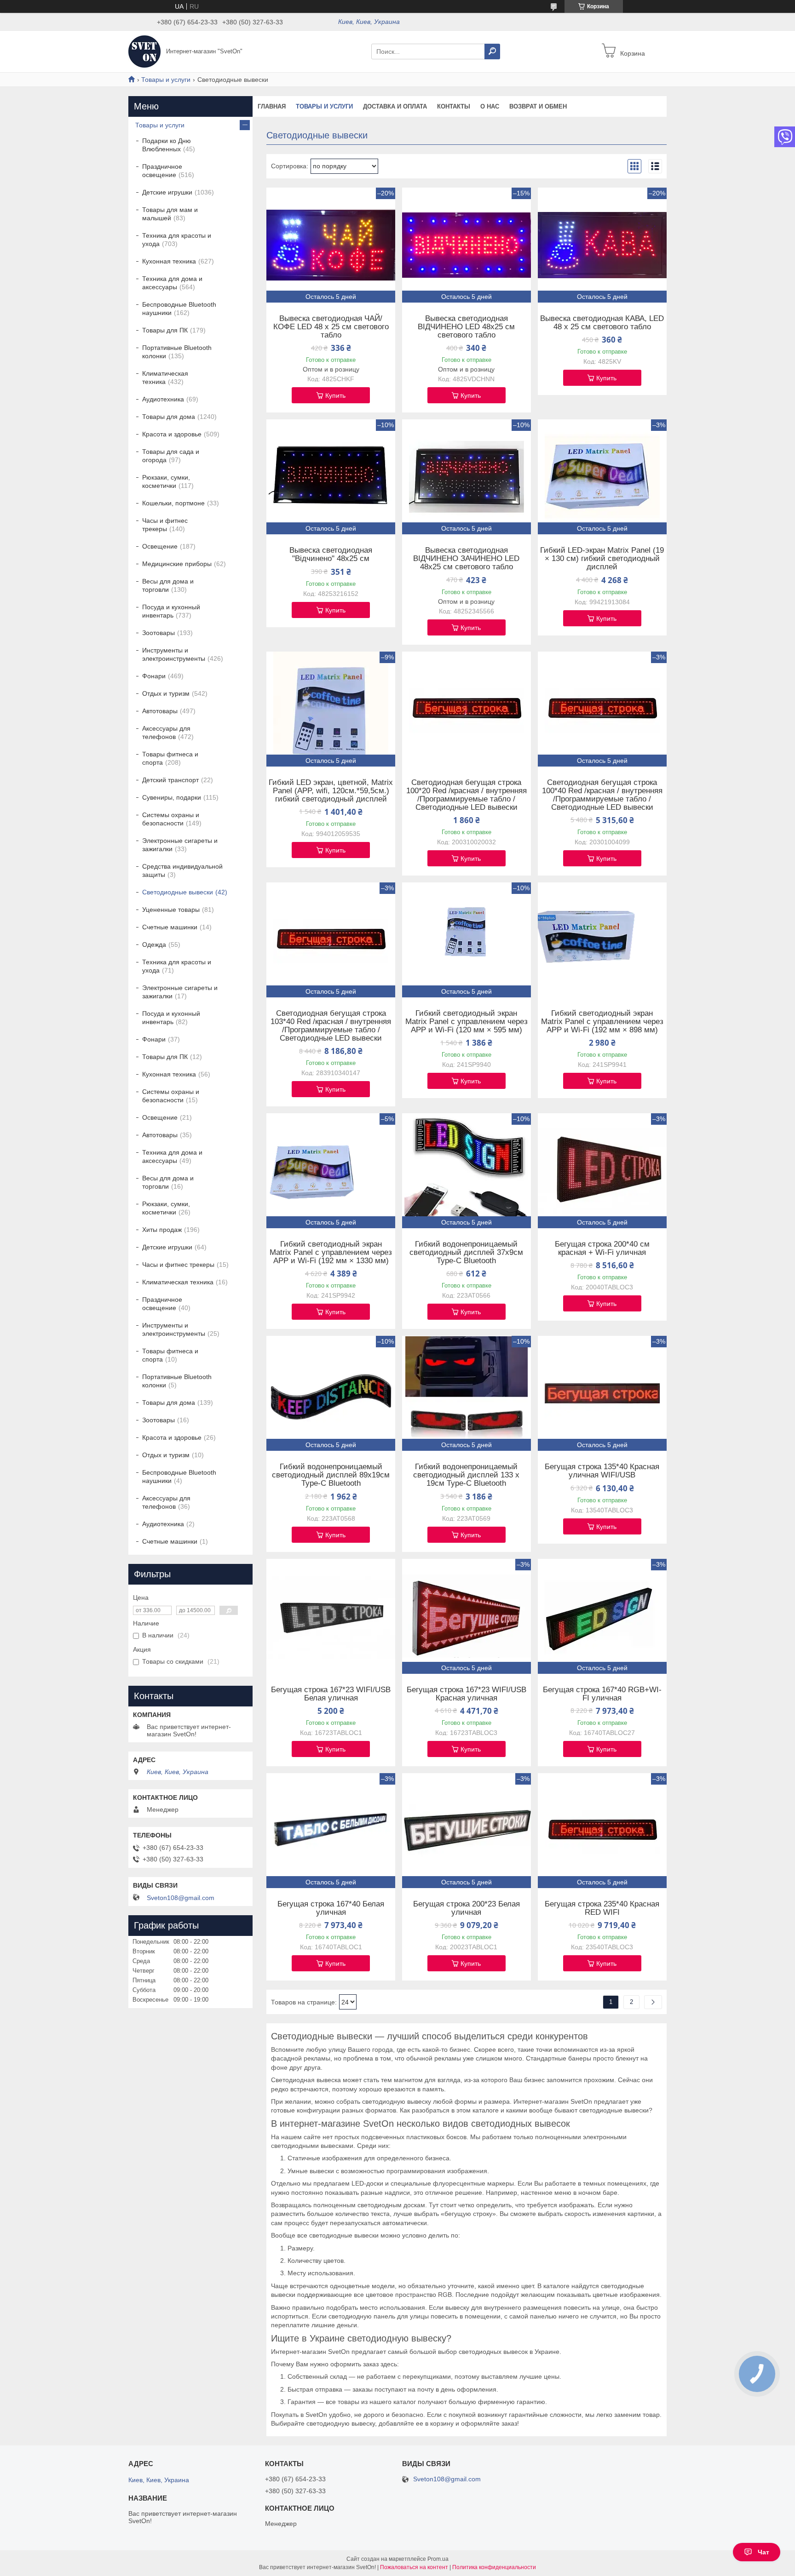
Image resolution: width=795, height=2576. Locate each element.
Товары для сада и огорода (171, 456)
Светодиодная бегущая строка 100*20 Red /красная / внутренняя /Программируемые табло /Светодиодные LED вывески (467, 795)
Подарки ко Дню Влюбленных (167, 145)
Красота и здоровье (172, 434)
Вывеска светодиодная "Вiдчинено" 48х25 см (331, 555)
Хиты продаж (162, 1230)
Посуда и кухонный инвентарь (171, 611)
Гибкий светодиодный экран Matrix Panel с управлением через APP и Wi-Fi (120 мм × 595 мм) (467, 1022)
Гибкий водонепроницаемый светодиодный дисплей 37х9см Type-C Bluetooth (466, 1253)
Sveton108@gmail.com (181, 1898)
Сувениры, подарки (172, 797)
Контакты (454, 106)
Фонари (154, 676)
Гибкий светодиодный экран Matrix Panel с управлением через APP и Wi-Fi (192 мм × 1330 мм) (331, 1253)
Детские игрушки (167, 192)
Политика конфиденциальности (494, 2567)
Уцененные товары (171, 910)
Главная (272, 106)
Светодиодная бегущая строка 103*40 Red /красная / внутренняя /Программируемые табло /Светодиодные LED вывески (331, 1026)
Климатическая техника (165, 378)
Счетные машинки (170, 927)
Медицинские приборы (177, 564)
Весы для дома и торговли (168, 585)
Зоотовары (158, 633)
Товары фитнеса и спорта (170, 758)
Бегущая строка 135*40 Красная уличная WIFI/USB (602, 1471)
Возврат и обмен (538, 106)
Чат (763, 2552)
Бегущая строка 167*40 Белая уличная (331, 1908)
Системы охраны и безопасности (171, 819)
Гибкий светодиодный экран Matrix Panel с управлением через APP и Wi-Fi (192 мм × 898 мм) (602, 1022)
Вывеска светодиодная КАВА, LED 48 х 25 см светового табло (602, 323)
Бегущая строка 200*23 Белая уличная (467, 1908)
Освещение (160, 546)
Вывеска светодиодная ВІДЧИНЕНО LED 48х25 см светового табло (466, 327)
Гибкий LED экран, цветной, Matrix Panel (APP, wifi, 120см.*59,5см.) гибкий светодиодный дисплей (331, 791)
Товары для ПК (165, 330)
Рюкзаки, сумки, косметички (166, 481)
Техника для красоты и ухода (177, 240)
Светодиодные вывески (178, 892)
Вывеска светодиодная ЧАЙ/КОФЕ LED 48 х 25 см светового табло (331, 327)
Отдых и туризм (166, 693)
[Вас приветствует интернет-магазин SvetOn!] (144, 51)
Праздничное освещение (162, 171)
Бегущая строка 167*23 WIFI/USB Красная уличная (467, 1694)
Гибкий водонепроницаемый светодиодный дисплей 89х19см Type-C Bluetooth (331, 1475)
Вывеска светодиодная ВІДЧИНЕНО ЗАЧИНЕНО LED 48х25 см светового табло (466, 559)
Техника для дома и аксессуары (172, 283)
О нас (490, 106)
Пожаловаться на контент (414, 2567)
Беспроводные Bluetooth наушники (179, 309)
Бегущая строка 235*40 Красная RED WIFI (602, 1908)
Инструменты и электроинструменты (174, 654)
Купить (335, 395)
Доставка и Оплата (395, 106)
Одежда (154, 945)
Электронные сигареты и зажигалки (180, 845)
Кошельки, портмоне (173, 503)
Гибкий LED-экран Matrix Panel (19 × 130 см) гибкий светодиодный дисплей (602, 559)
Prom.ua (438, 2559)
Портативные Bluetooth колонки (177, 352)
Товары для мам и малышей (170, 214)
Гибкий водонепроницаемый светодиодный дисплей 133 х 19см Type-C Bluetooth (466, 1475)
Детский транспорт (170, 780)
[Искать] (492, 52)
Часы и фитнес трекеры (165, 525)
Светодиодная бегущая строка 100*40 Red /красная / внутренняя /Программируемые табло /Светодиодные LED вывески (602, 795)
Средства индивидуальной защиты (182, 870)
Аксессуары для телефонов (166, 733)
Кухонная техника (169, 261)
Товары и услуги (166, 80)
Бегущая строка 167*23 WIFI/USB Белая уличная (331, 1694)
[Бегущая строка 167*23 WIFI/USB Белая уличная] (331, 1616)
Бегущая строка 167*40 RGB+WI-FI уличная (602, 1694)
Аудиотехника (163, 399)
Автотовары (160, 711)
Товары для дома (169, 417)
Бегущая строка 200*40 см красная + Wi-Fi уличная (602, 1248)
